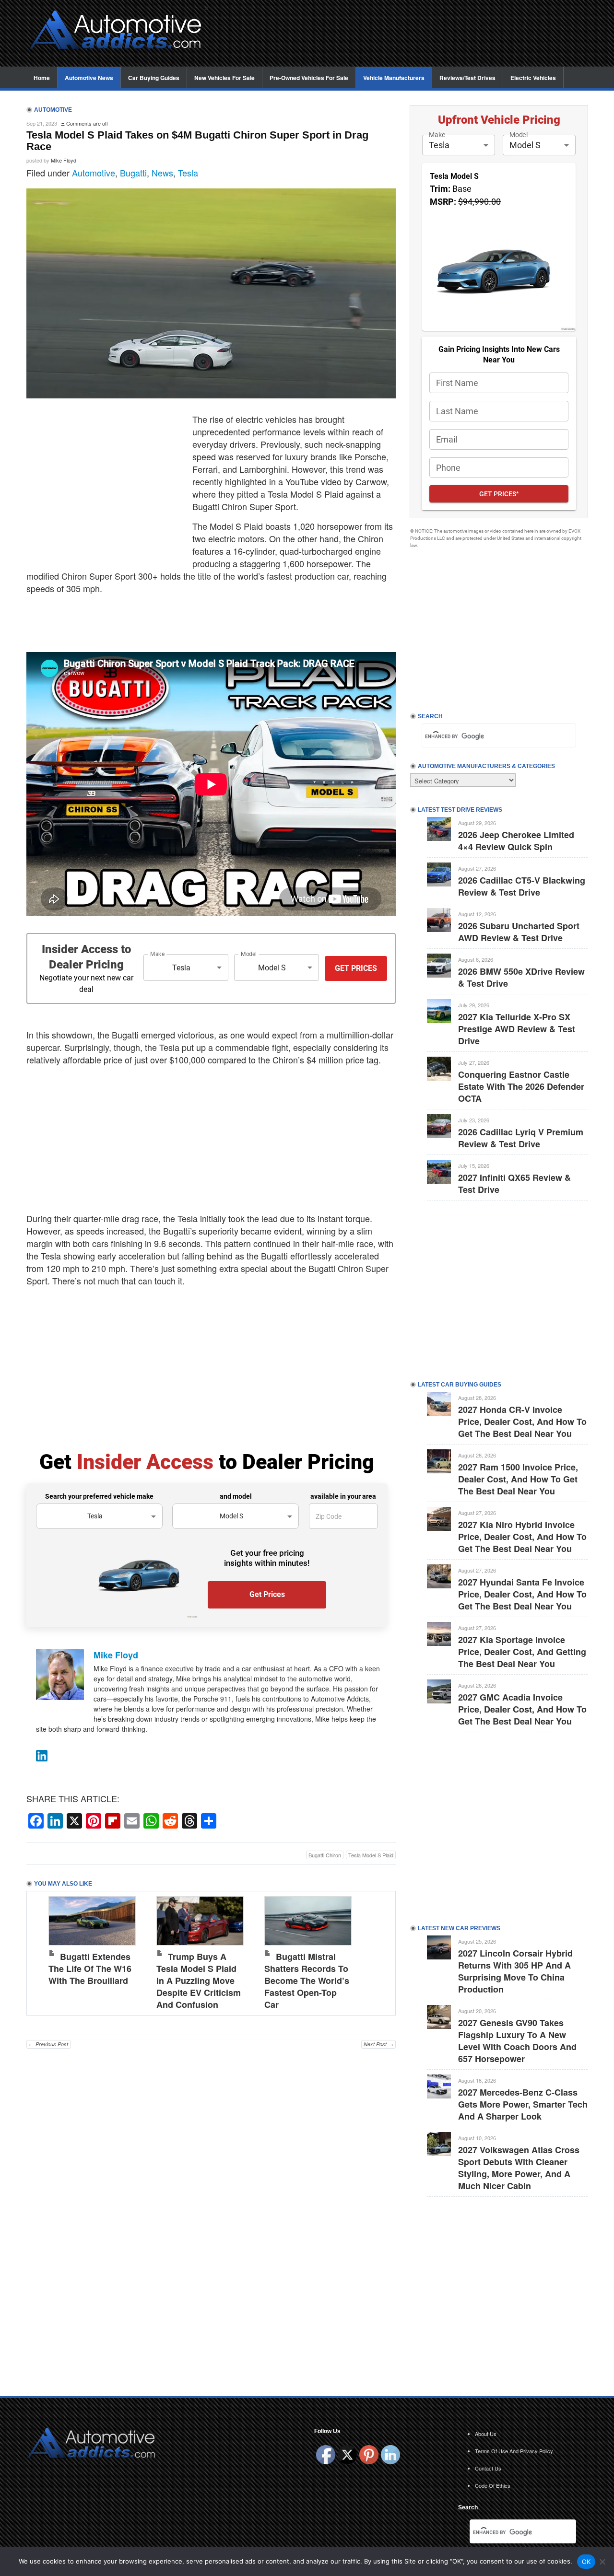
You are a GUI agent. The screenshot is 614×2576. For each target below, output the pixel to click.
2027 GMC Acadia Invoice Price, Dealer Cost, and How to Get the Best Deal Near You (522, 1709)
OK (586, 2562)
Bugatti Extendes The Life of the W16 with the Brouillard (90, 1969)
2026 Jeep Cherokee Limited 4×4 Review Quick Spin (516, 841)
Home (42, 78)
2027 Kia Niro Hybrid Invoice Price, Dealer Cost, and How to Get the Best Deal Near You (522, 1537)
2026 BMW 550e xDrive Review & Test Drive (521, 977)
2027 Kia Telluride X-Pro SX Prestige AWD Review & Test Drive (517, 1029)
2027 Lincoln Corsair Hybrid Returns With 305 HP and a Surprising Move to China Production (515, 1971)
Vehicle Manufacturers (394, 78)
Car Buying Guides (154, 78)
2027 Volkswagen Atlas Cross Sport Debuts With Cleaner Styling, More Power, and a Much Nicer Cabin (519, 2168)
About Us (486, 2434)
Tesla (188, 173)
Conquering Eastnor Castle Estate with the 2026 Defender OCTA (521, 1086)
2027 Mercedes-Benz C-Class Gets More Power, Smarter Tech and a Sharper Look (523, 2104)
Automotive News (89, 78)
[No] (602, 2562)
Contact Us (488, 2468)
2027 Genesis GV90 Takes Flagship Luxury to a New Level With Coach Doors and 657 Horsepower (517, 2041)
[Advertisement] (403, 34)
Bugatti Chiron (325, 1855)
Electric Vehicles (533, 78)
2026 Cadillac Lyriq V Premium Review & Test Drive (521, 1138)
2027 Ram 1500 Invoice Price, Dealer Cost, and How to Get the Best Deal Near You (518, 1479)
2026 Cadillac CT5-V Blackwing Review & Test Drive (522, 886)
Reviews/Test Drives (467, 78)
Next (378, 1951)
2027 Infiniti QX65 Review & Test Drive (514, 1183)
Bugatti (133, 173)
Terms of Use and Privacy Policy (514, 2451)
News (162, 173)
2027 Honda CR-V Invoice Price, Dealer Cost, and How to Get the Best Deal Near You (522, 1422)
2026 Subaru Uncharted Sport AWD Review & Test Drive (519, 932)
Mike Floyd (64, 160)
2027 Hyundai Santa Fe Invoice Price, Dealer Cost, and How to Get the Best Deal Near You (522, 1594)
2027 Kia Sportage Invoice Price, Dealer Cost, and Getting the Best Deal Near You (522, 1652)
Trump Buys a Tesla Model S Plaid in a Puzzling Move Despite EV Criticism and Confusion (199, 1981)
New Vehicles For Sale (224, 78)
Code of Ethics (493, 2485)
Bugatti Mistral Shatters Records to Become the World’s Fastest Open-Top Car (307, 1981)
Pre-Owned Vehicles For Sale (309, 78)
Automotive (94, 173)
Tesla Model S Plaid (371, 1855)
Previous (44, 1951)
